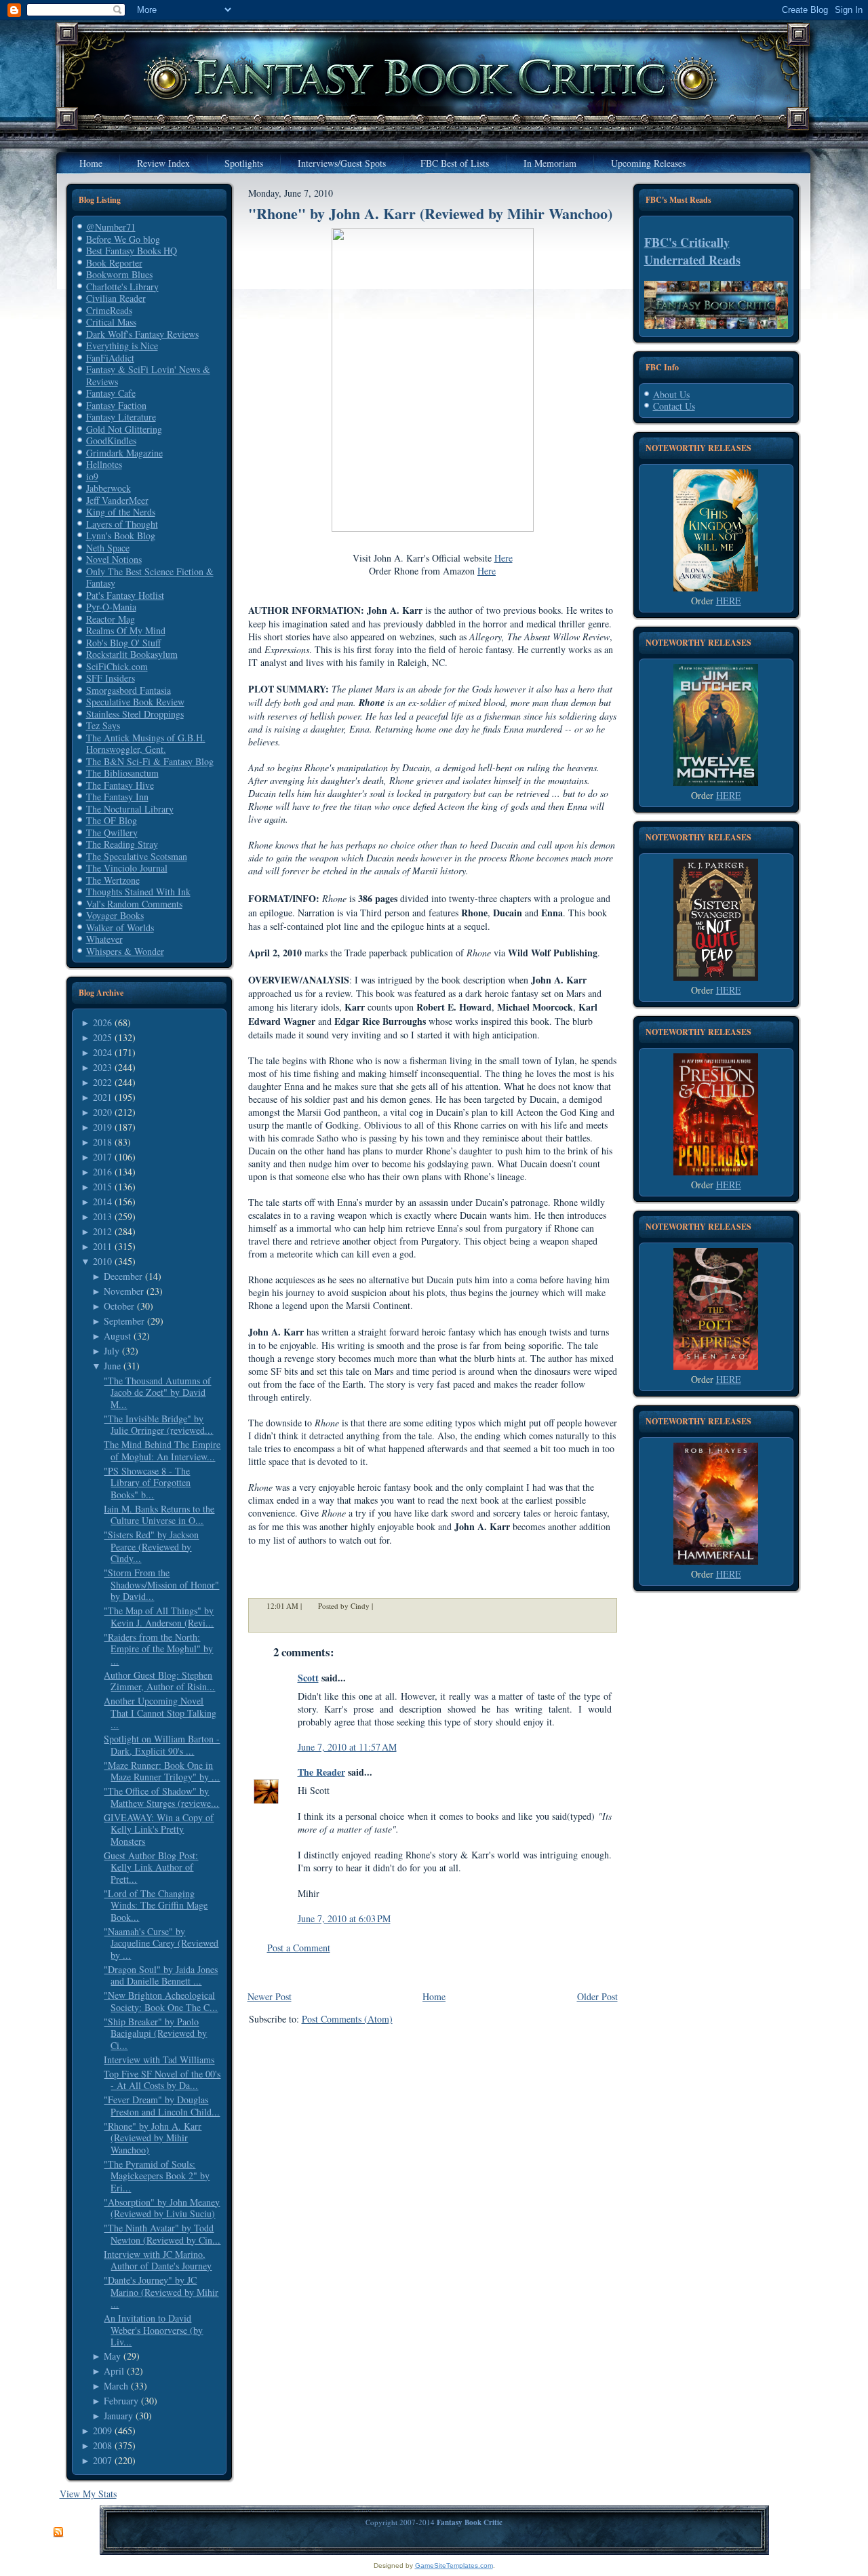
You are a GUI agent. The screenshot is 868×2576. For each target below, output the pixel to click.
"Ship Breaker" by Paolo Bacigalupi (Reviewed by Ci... (155, 2033)
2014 (102, 1202)
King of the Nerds (121, 512)
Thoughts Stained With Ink (138, 892)
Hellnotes (104, 464)
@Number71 (111, 227)
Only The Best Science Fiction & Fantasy (150, 578)
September (124, 1321)
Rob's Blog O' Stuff (123, 643)
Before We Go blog (123, 239)
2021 (102, 1097)
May (112, 2356)
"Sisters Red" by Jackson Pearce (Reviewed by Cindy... (151, 1546)
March (116, 2386)
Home (434, 1996)
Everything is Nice (122, 346)
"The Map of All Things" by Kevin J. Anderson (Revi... (159, 1617)
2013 (102, 1216)
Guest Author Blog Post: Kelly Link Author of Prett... (151, 1867)
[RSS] (58, 2533)
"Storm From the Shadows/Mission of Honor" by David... (161, 1584)
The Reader (321, 1772)
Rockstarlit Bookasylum (132, 654)
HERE (729, 601)
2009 (102, 2431)
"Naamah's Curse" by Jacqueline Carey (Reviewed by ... (161, 1943)
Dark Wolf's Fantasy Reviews (142, 334)
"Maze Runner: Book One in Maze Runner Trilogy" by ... (162, 1771)
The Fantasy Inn (117, 797)
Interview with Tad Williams (159, 2060)
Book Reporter (114, 263)
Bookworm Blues (119, 274)
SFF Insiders (111, 678)
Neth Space (108, 548)
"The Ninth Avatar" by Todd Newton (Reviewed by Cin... (162, 2234)
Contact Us (674, 406)
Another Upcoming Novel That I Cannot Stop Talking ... (160, 1713)
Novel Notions (114, 559)
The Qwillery (112, 833)
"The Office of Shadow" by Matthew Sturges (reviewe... (161, 1797)
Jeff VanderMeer (117, 500)
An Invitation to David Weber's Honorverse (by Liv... (153, 2330)
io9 (92, 476)
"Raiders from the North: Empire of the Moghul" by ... (158, 1649)
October (119, 1306)
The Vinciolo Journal (127, 868)
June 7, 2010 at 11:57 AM (347, 1747)
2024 (102, 1052)
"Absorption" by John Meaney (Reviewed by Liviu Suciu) (162, 2208)
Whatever (104, 939)
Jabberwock (108, 488)
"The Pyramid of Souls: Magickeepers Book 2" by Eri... (157, 2176)
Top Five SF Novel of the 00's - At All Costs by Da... (162, 2080)
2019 (102, 1127)
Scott (308, 1678)
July (112, 1351)
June (112, 1366)
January (118, 2416)
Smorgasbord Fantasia (129, 690)
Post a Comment (299, 1948)
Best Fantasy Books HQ (132, 251)
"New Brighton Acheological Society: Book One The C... (161, 2001)
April (114, 2371)
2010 (102, 1261)
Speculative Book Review (135, 702)
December (123, 1276)
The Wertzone (113, 880)
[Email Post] (382, 1606)
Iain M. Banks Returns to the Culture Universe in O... (159, 1515)
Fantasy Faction (116, 405)
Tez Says (103, 725)
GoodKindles (111, 441)
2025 (102, 1037)
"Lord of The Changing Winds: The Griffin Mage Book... (156, 1905)
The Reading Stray (122, 844)
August (117, 1336)
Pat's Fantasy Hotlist (125, 595)
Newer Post (270, 1996)
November (124, 1291)
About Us (671, 394)
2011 (102, 1246)
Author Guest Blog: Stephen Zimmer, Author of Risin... (159, 1681)
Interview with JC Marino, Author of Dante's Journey (158, 2260)
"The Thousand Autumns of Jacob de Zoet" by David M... (157, 1392)
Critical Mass (111, 322)
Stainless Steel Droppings (135, 714)
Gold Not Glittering (124, 429)
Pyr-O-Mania (111, 607)
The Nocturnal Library (130, 809)
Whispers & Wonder (125, 951)
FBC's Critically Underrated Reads (692, 251)
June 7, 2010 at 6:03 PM (344, 1918)
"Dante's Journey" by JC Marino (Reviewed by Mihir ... (161, 2292)
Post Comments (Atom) (347, 2019)
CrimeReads (109, 310)
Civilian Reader (116, 298)
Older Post (597, 1996)
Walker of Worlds (120, 928)
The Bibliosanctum (122, 773)
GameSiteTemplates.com (454, 2565)
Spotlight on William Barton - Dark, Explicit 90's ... (162, 1745)
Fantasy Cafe (111, 393)
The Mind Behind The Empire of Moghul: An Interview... (162, 1450)
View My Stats (88, 2494)
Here (504, 558)
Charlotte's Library (122, 287)
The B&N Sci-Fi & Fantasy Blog (150, 761)
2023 (102, 1067)
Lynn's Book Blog (121, 535)
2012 (102, 1231)
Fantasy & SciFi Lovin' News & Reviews (148, 375)
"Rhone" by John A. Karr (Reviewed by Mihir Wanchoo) (153, 2138)
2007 (102, 2460)
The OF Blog (112, 820)
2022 (102, 1082)
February (121, 2401)
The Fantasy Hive (120, 785)
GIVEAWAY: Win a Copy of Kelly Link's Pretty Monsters (159, 1829)
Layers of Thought (122, 524)
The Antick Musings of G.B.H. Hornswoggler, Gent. (146, 744)
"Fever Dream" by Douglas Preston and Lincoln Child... (162, 2106)
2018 (102, 1142)
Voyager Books (115, 915)
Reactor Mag (111, 619)
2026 (102, 1022)
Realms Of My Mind (126, 630)
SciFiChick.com (117, 666)
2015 (102, 1187)
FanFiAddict (110, 358)
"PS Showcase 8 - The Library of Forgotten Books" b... (147, 1483)
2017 (102, 1157)
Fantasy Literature (121, 417)
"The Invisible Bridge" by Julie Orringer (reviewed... (158, 1425)
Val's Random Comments (134, 904)
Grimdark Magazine (124, 453)
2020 (102, 1112)
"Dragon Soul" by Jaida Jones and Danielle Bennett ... (161, 1975)
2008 (102, 2445)
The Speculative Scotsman (137, 856)
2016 (102, 1172)
